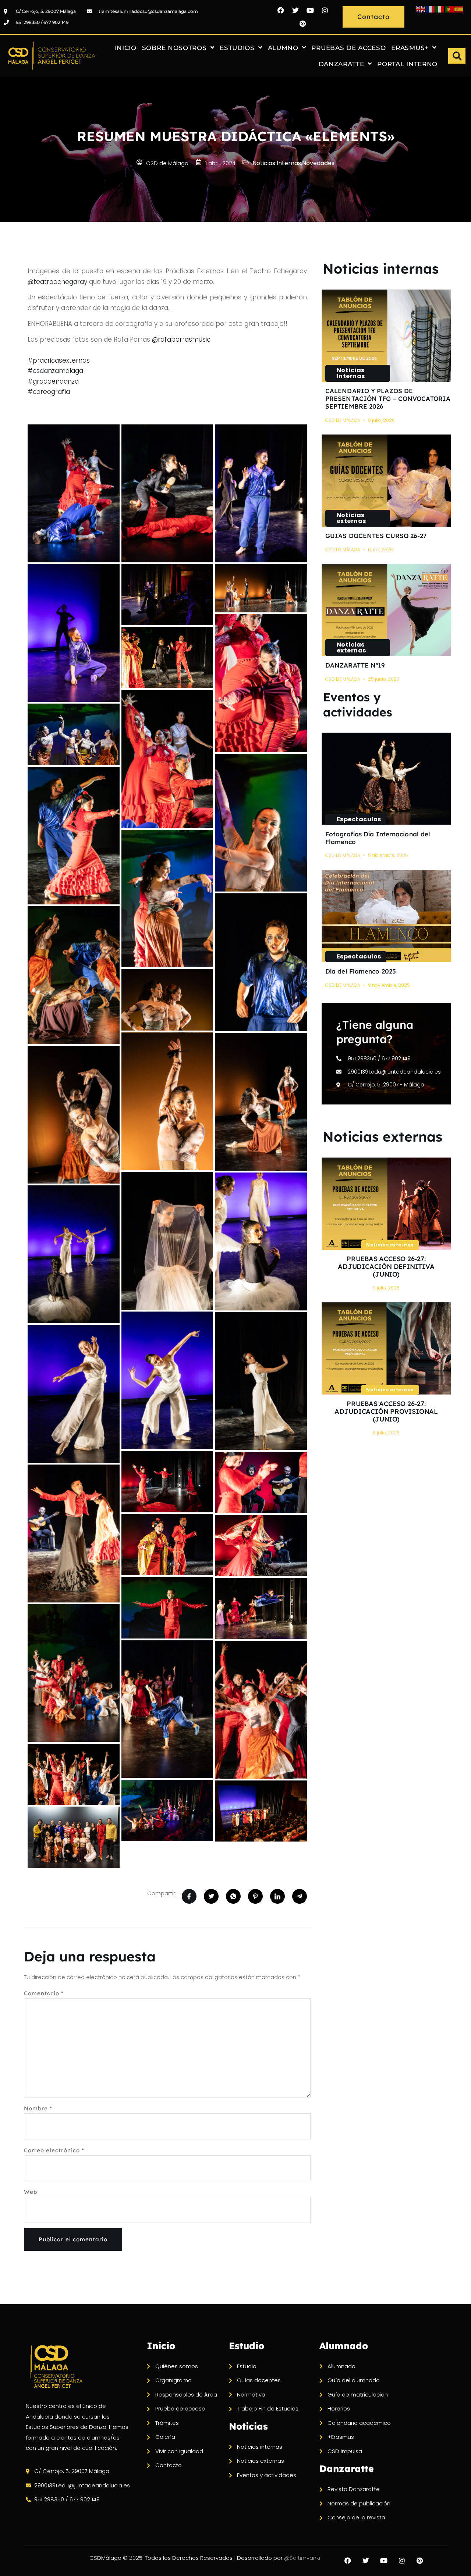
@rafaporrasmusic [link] (181, 339)
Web (31, 2192)
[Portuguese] (450, 9)
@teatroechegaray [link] (57, 282)
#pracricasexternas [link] (59, 360)
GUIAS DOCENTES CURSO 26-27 (376, 536)
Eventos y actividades (358, 705)
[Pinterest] (303, 24)
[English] (421, 9)
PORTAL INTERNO (407, 64)
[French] (431, 9)
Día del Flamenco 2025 (361, 971)
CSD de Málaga (343, 420)
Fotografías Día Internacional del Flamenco (378, 838)
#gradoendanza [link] (53, 381)
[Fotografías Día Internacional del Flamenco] (386, 779)
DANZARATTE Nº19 (355, 665)
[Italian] (440, 9)
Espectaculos (359, 819)
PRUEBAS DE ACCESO (348, 48)
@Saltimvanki (302, 2558)
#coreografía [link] (49, 392)
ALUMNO (283, 48)
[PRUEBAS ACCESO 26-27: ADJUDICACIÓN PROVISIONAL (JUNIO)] (386, 1349)
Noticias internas (381, 268)
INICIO (126, 48)
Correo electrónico (54, 2150)
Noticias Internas (351, 373)
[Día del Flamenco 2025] (386, 916)
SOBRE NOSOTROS (174, 48)
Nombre (38, 2108)
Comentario (44, 1993)
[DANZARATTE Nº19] (386, 610)
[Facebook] (281, 10)
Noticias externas (351, 518)
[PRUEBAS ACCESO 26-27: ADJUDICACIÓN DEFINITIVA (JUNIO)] (386, 1204)
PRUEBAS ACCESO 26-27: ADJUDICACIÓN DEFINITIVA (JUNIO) (386, 1266)
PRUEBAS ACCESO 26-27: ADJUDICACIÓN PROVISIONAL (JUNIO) (386, 1411)
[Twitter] (295, 10)
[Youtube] (310, 10)
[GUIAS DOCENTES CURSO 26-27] (386, 481)
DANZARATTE (341, 64)
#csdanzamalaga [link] (55, 371)
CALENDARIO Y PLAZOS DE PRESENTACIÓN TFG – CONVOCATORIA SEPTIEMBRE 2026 (388, 399)
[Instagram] (325, 10)
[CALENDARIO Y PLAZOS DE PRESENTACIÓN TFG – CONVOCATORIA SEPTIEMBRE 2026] (386, 336)
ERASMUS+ (410, 48)
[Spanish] (459, 9)
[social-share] (189, 1896)
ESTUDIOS (237, 48)
